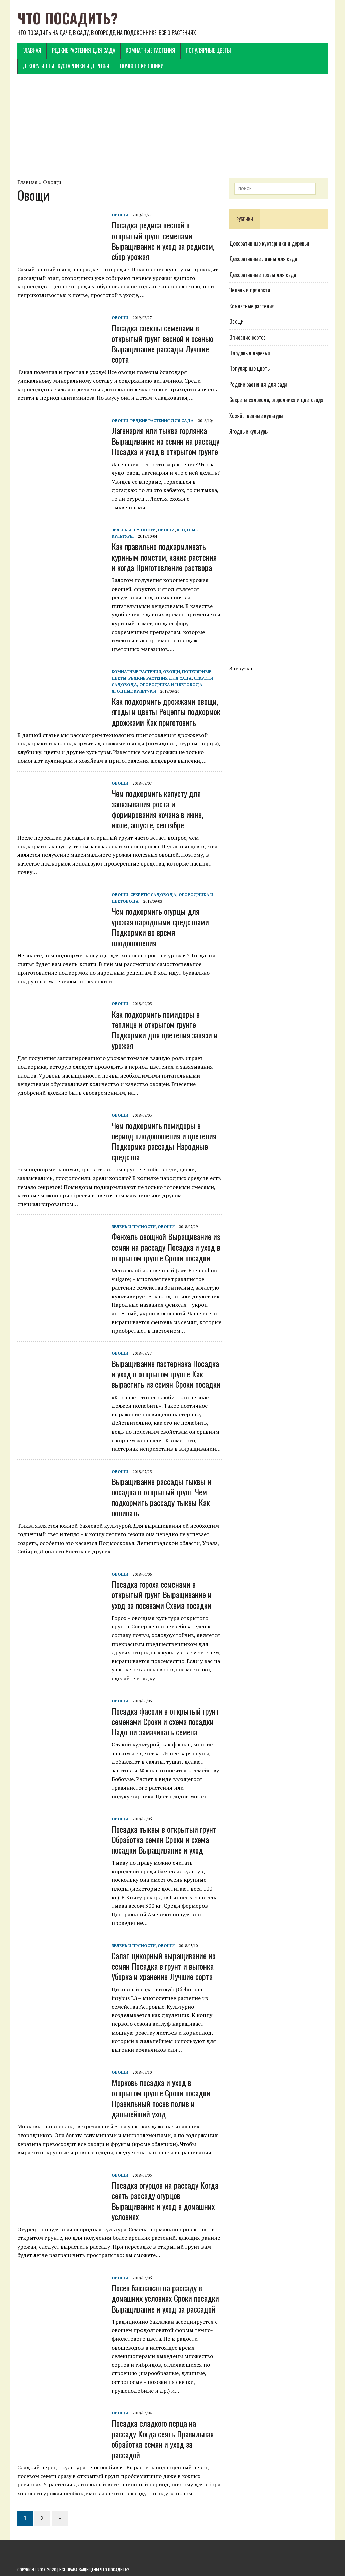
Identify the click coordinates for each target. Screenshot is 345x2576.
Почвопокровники (142, 66)
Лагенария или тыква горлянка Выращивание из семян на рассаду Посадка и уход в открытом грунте (165, 441)
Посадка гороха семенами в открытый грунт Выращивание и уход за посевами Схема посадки (162, 1594)
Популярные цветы (208, 50)
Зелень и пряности (134, 530)
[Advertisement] (172, 126)
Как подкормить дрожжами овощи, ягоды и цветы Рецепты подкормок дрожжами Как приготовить (166, 711)
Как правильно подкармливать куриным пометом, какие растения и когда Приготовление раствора (164, 557)
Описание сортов (248, 337)
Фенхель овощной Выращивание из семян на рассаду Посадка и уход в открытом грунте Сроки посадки (166, 1247)
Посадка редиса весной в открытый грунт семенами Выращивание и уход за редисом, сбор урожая (163, 241)
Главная (32, 50)
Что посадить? (115, 2569)
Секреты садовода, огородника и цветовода (276, 400)
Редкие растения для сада (84, 50)
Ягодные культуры (134, 691)
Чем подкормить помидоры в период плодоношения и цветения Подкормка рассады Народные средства (164, 1141)
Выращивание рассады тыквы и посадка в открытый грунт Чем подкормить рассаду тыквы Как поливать (161, 1497)
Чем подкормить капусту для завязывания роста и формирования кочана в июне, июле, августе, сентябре (157, 809)
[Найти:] (275, 188)
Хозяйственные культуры (256, 416)
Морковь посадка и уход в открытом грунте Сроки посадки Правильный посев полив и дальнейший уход (161, 2098)
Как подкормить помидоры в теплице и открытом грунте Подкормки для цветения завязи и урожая (165, 1030)
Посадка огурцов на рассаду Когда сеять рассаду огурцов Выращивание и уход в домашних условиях (165, 2201)
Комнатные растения (150, 50)
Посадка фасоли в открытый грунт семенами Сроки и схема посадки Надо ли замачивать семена (165, 1721)
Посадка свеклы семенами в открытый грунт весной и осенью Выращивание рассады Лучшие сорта (162, 344)
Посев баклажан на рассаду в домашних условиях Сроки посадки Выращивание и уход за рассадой (165, 2298)
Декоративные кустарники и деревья (66, 66)
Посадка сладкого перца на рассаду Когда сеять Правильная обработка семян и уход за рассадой (163, 2439)
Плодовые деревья (250, 353)
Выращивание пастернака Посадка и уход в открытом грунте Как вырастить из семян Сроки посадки (166, 1374)
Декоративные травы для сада (263, 275)
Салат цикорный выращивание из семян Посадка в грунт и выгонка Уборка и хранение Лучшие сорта (163, 1966)
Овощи (52, 182)
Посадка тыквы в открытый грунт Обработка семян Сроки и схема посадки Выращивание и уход (164, 1839)
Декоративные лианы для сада (263, 259)
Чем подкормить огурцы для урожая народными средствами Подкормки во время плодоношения (160, 927)
